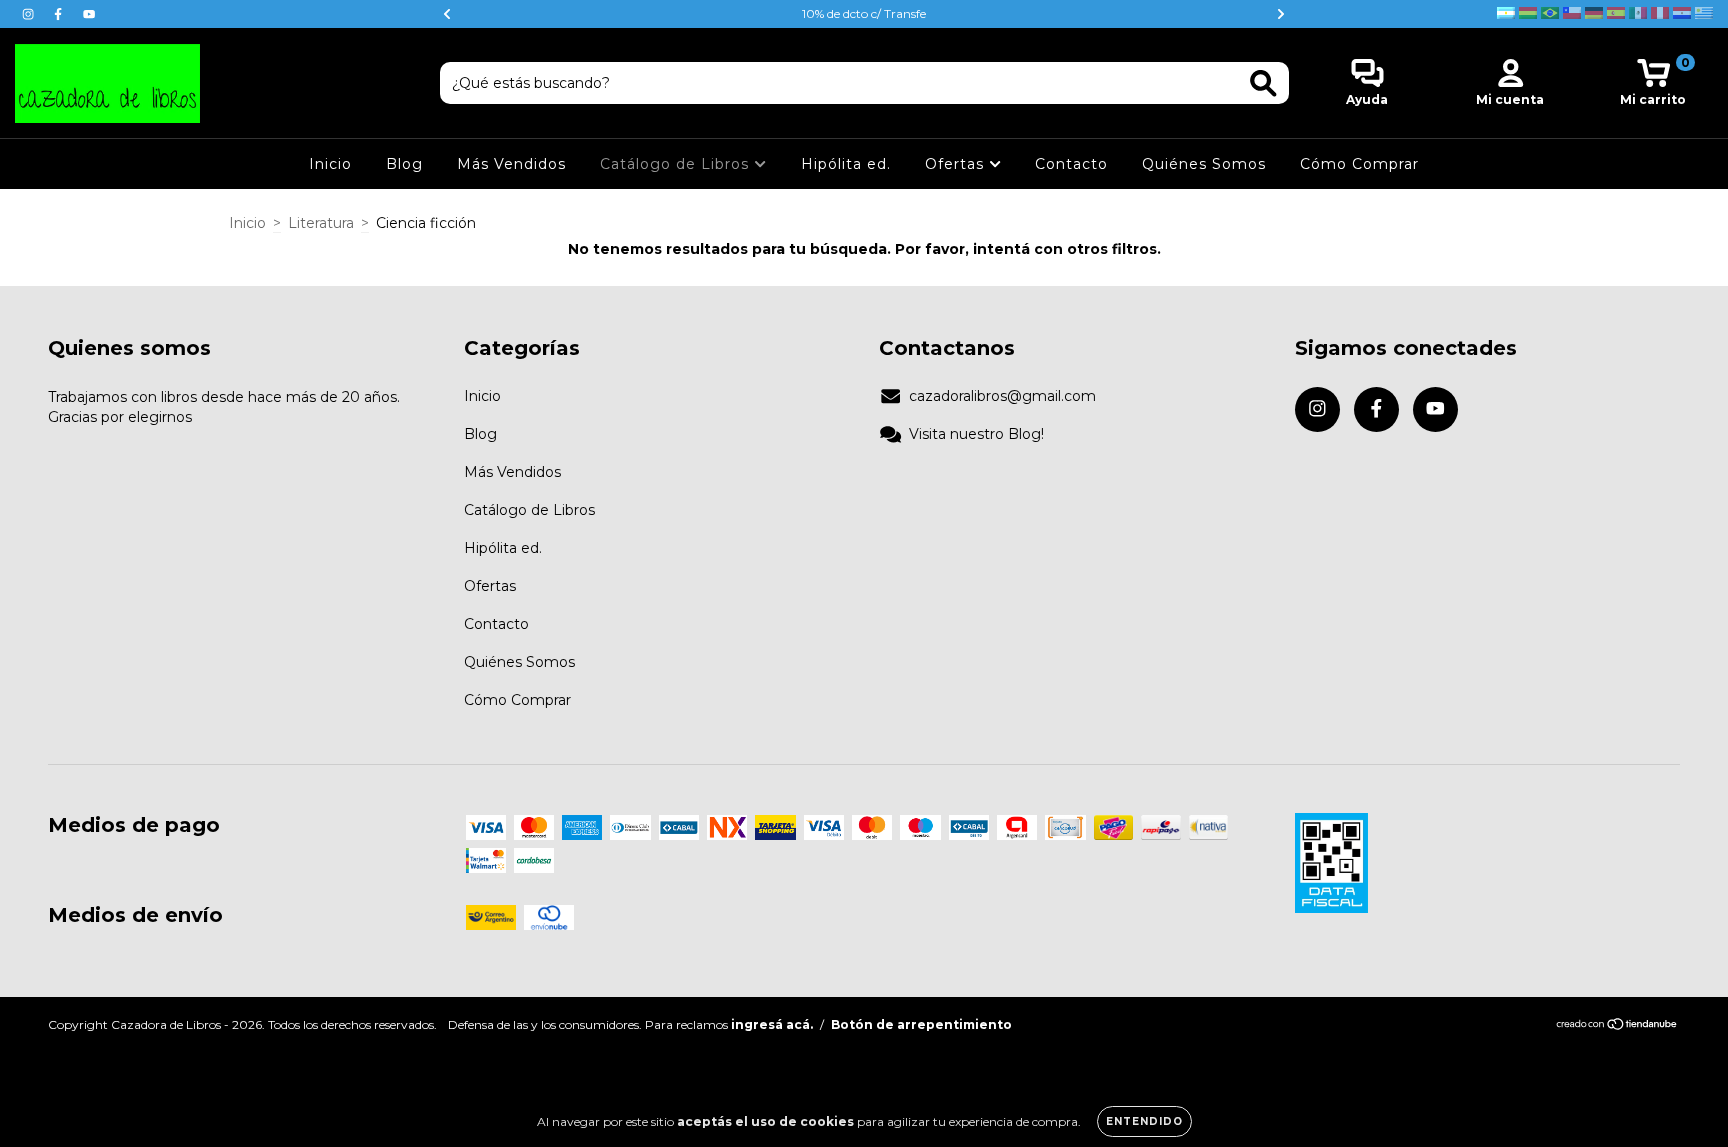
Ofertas (957, 164)
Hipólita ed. (846, 164)
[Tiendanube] (1617, 1026)
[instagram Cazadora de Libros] (30, 14)
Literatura (321, 223)
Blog (404, 164)
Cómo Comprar (1359, 164)
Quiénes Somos (1204, 164)
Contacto (1071, 164)
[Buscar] (1263, 83)
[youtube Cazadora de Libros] (89, 14)
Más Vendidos (511, 164)
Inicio (330, 164)
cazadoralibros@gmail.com (1002, 396)
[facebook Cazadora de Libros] (60, 14)
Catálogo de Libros (677, 164)
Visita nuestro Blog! (976, 434)
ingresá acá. (772, 1024)
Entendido (1144, 1121)
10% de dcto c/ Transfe (864, 13)
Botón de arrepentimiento (921, 1024)
